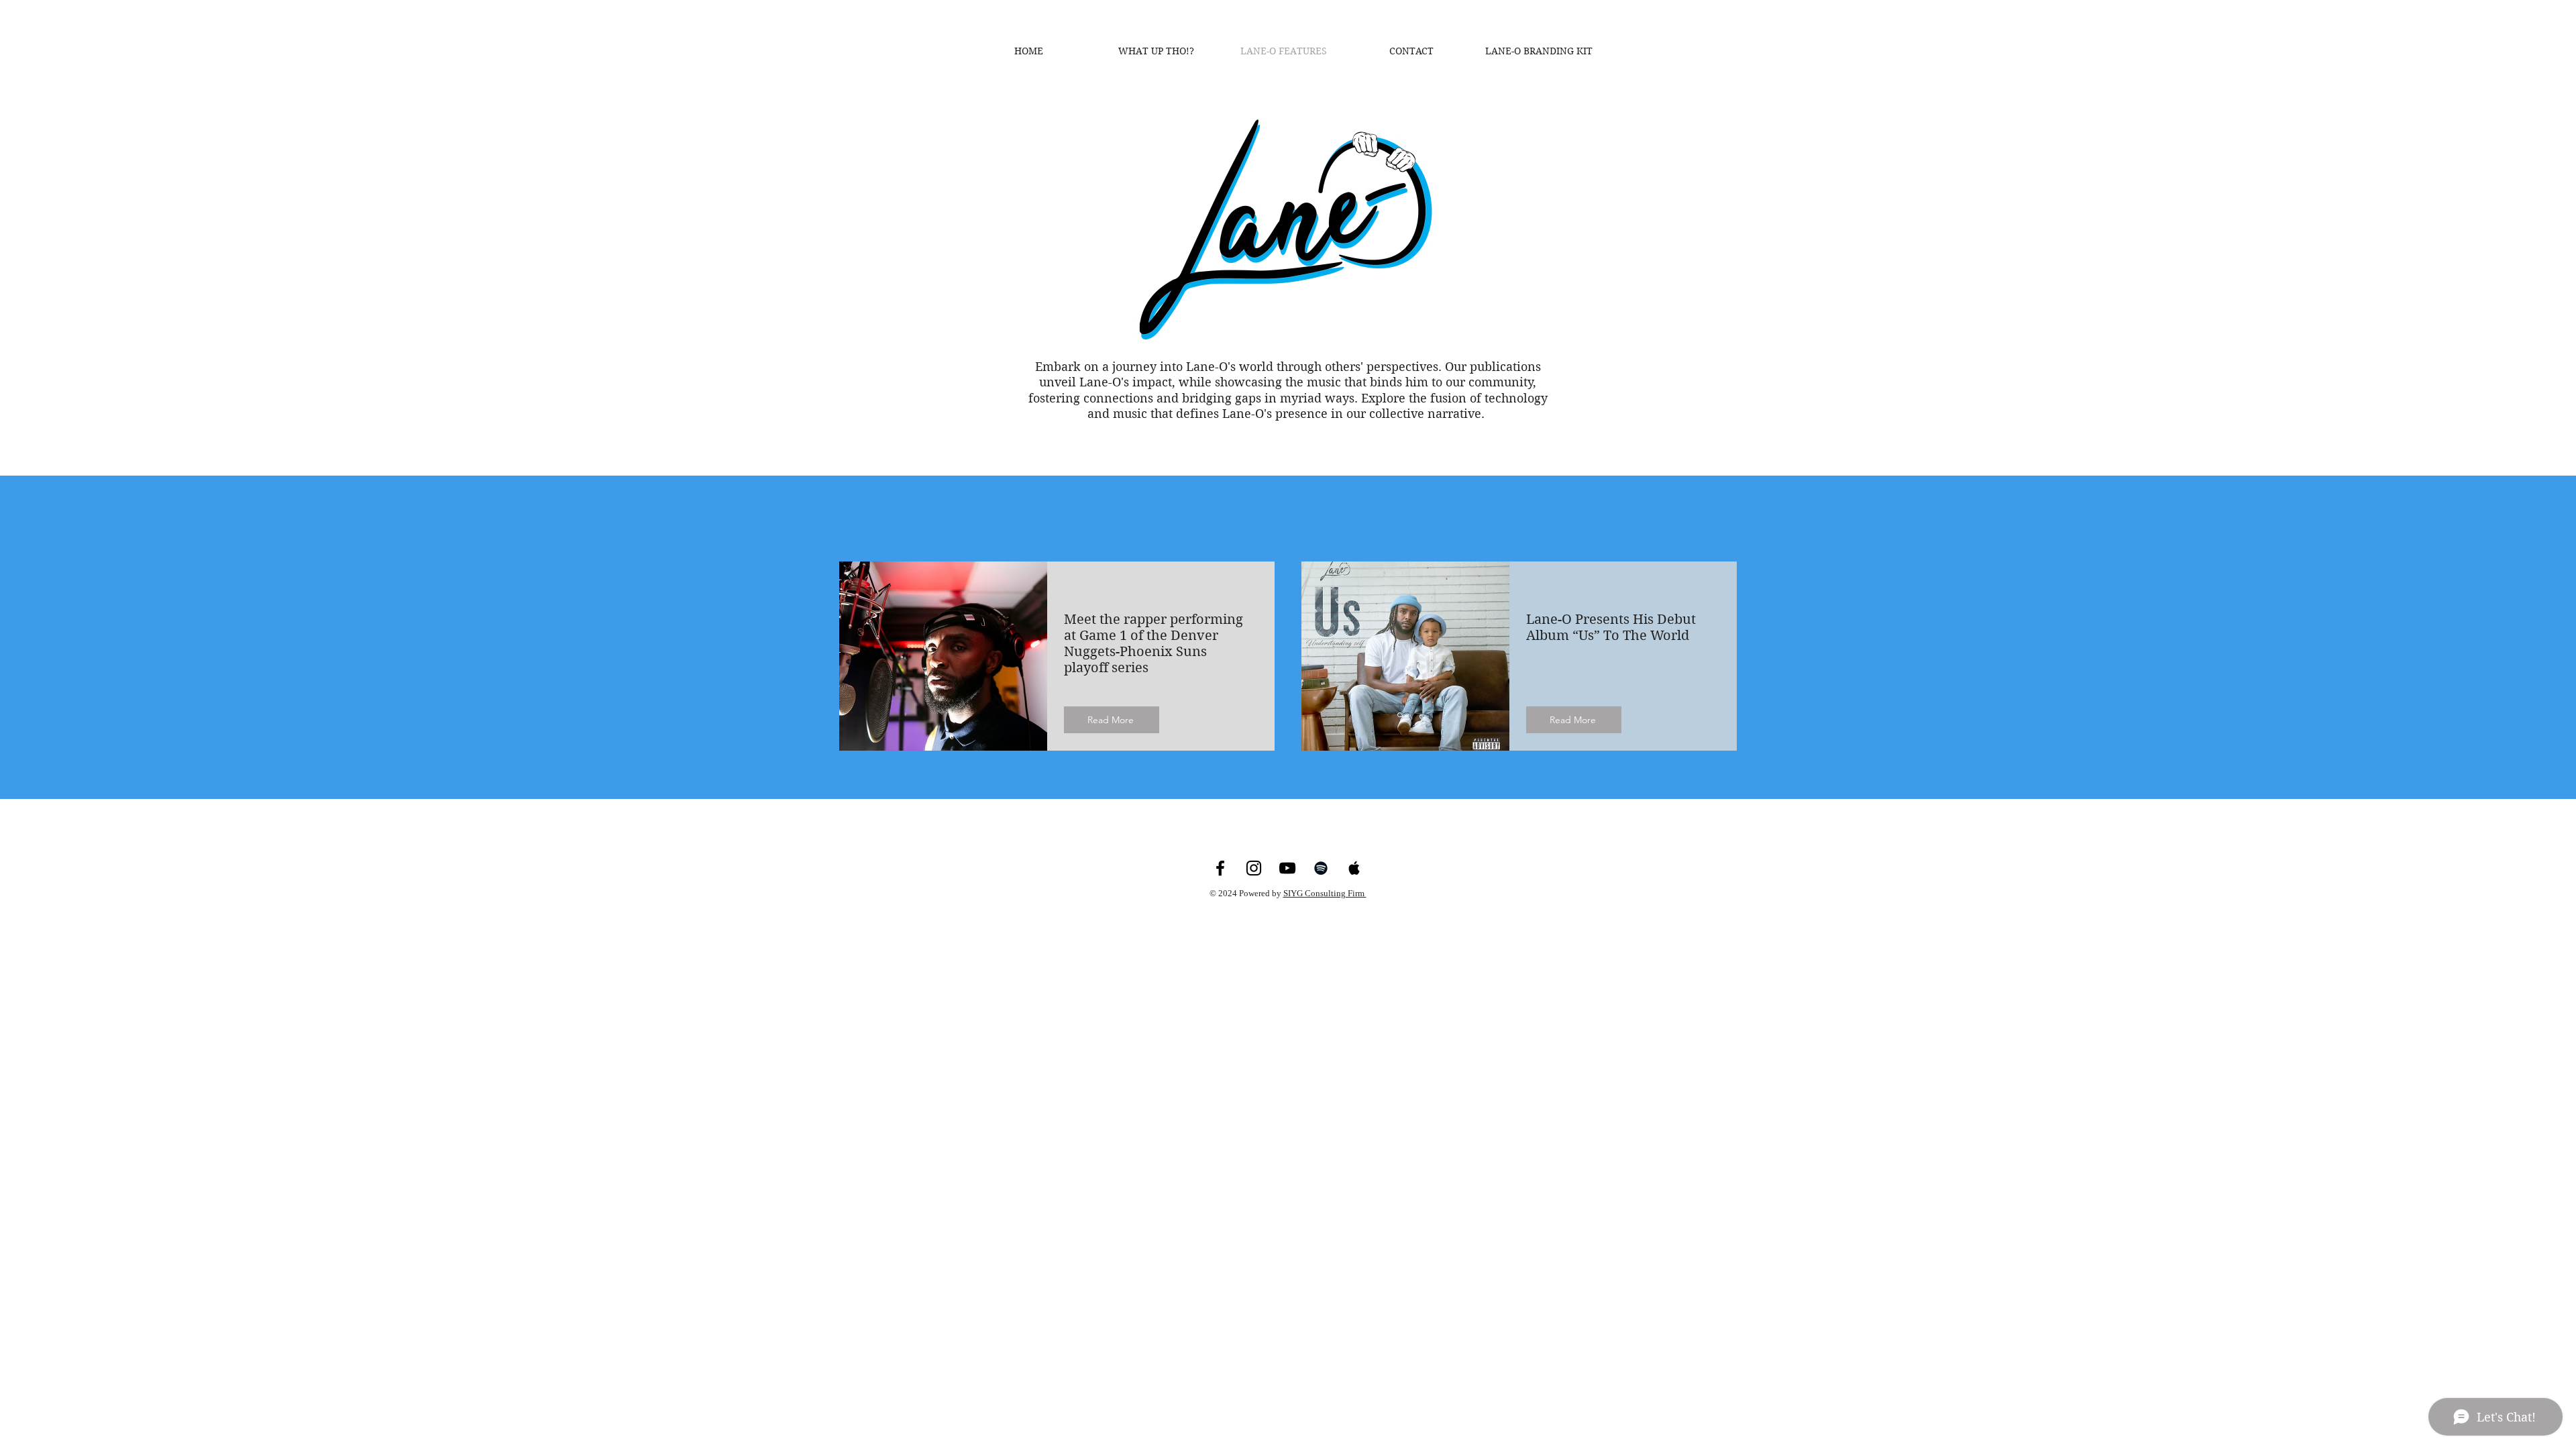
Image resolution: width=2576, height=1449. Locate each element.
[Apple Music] (1354, 868)
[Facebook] (1220, 868)
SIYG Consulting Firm (1325, 893)
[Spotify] (1321, 868)
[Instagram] (1254, 868)
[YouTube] (1287, 868)
